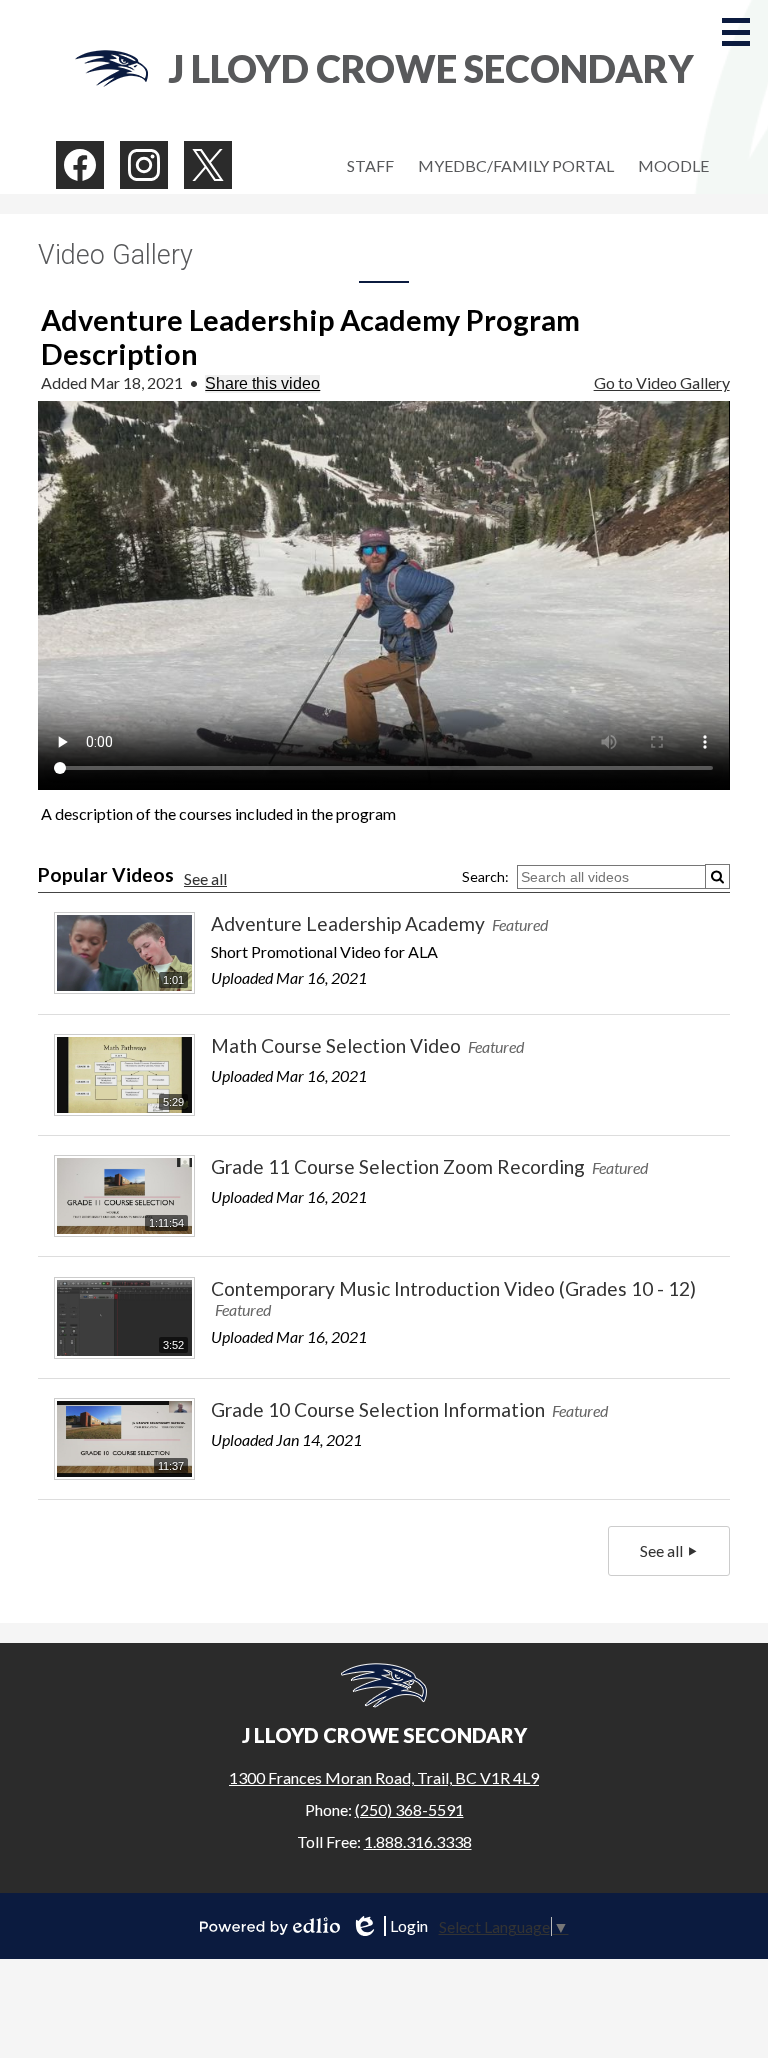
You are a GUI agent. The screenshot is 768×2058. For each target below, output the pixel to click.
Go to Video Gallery (662, 382)
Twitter (208, 165)
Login (389, 1926)
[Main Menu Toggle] (736, 32)
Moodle (673, 165)
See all (205, 878)
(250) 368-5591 (409, 1809)
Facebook (80, 165)
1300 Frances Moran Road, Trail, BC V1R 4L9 (384, 1777)
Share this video (262, 383)
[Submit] (717, 876)
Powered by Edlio (270, 1926)
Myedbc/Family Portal (516, 165)
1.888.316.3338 (418, 1841)
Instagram (144, 165)
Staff (370, 165)
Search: (485, 876)
